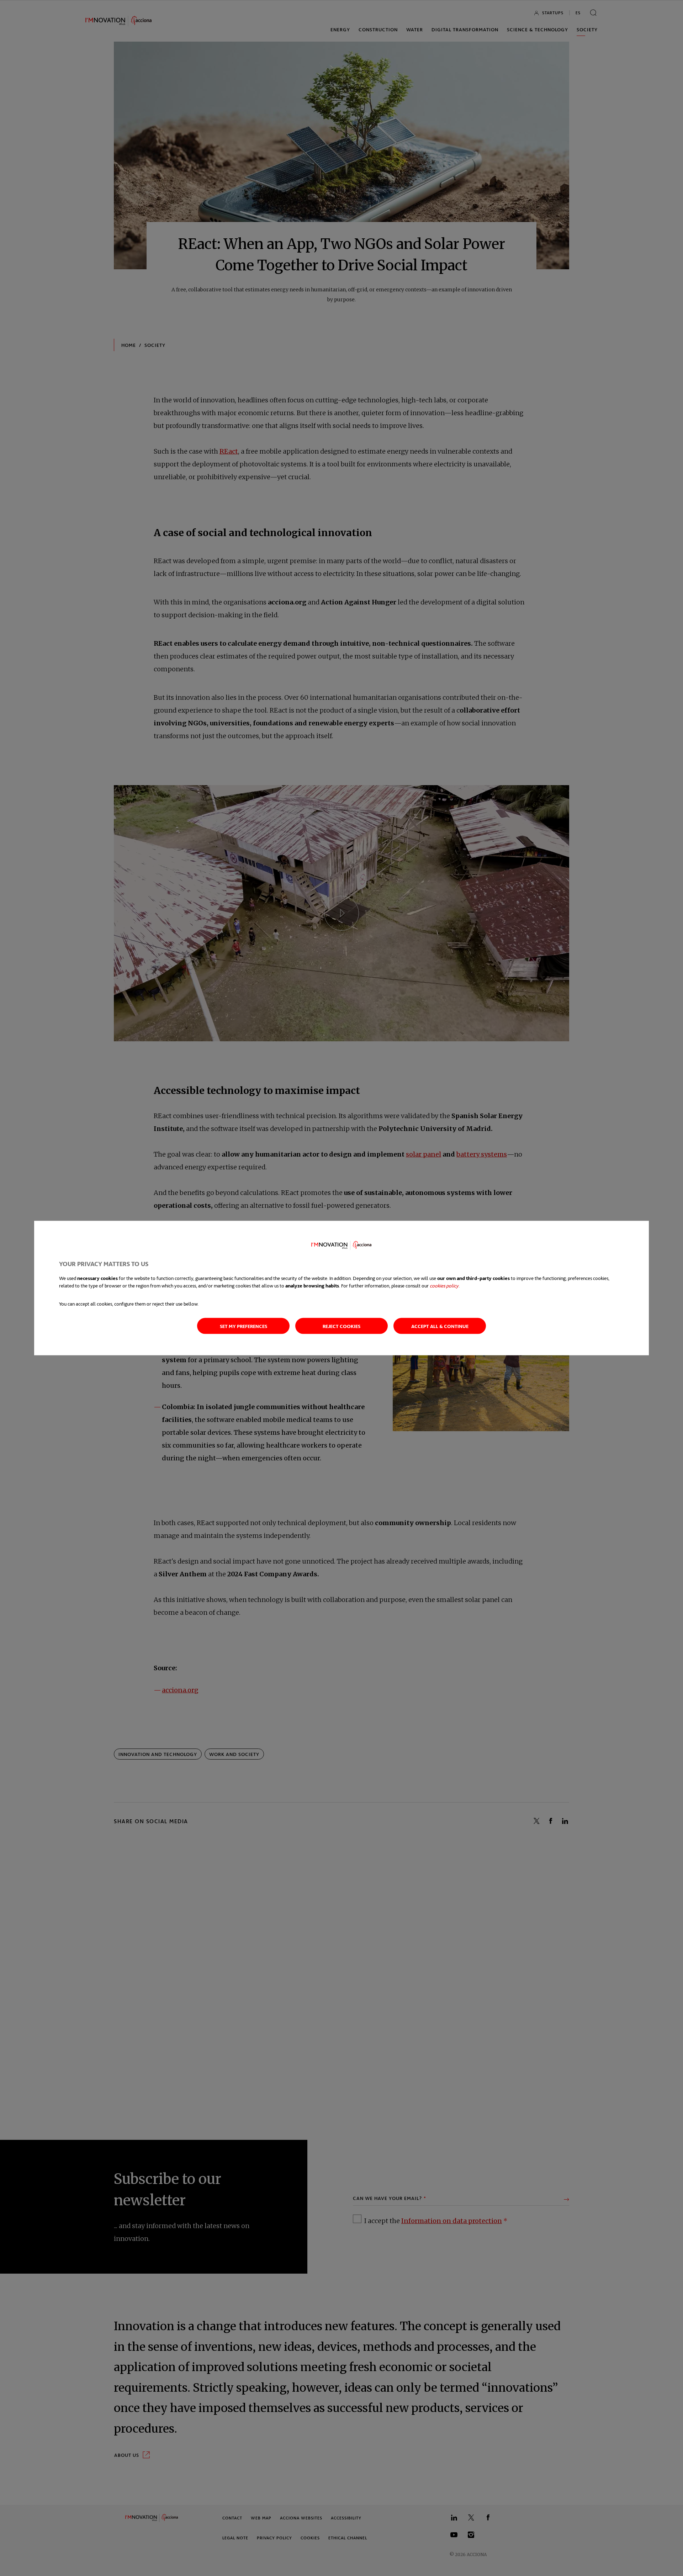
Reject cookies (341, 1326)
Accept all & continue (440, 1326)
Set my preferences (243, 1326)
